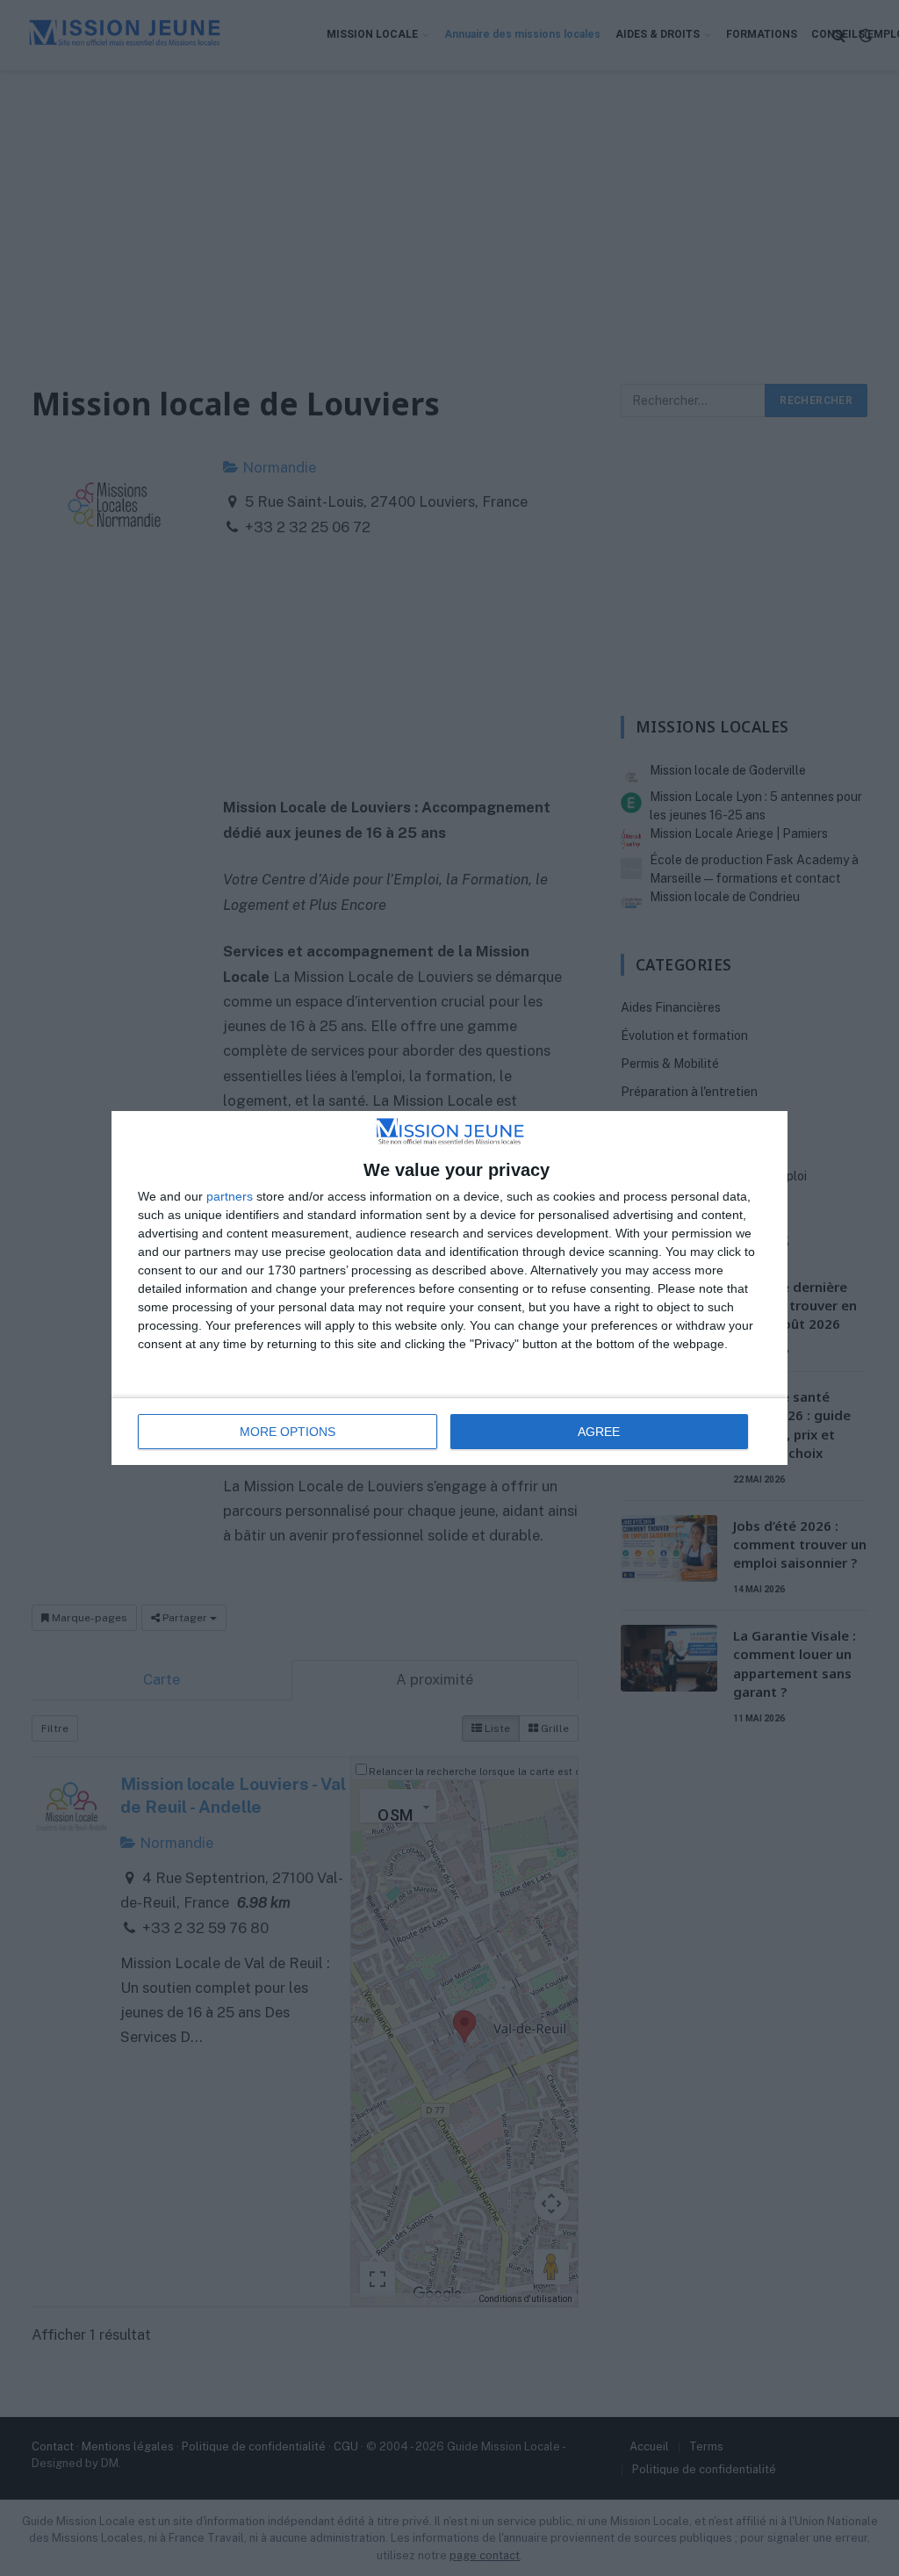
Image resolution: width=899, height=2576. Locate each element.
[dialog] (449, 1288)
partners (230, 1196)
